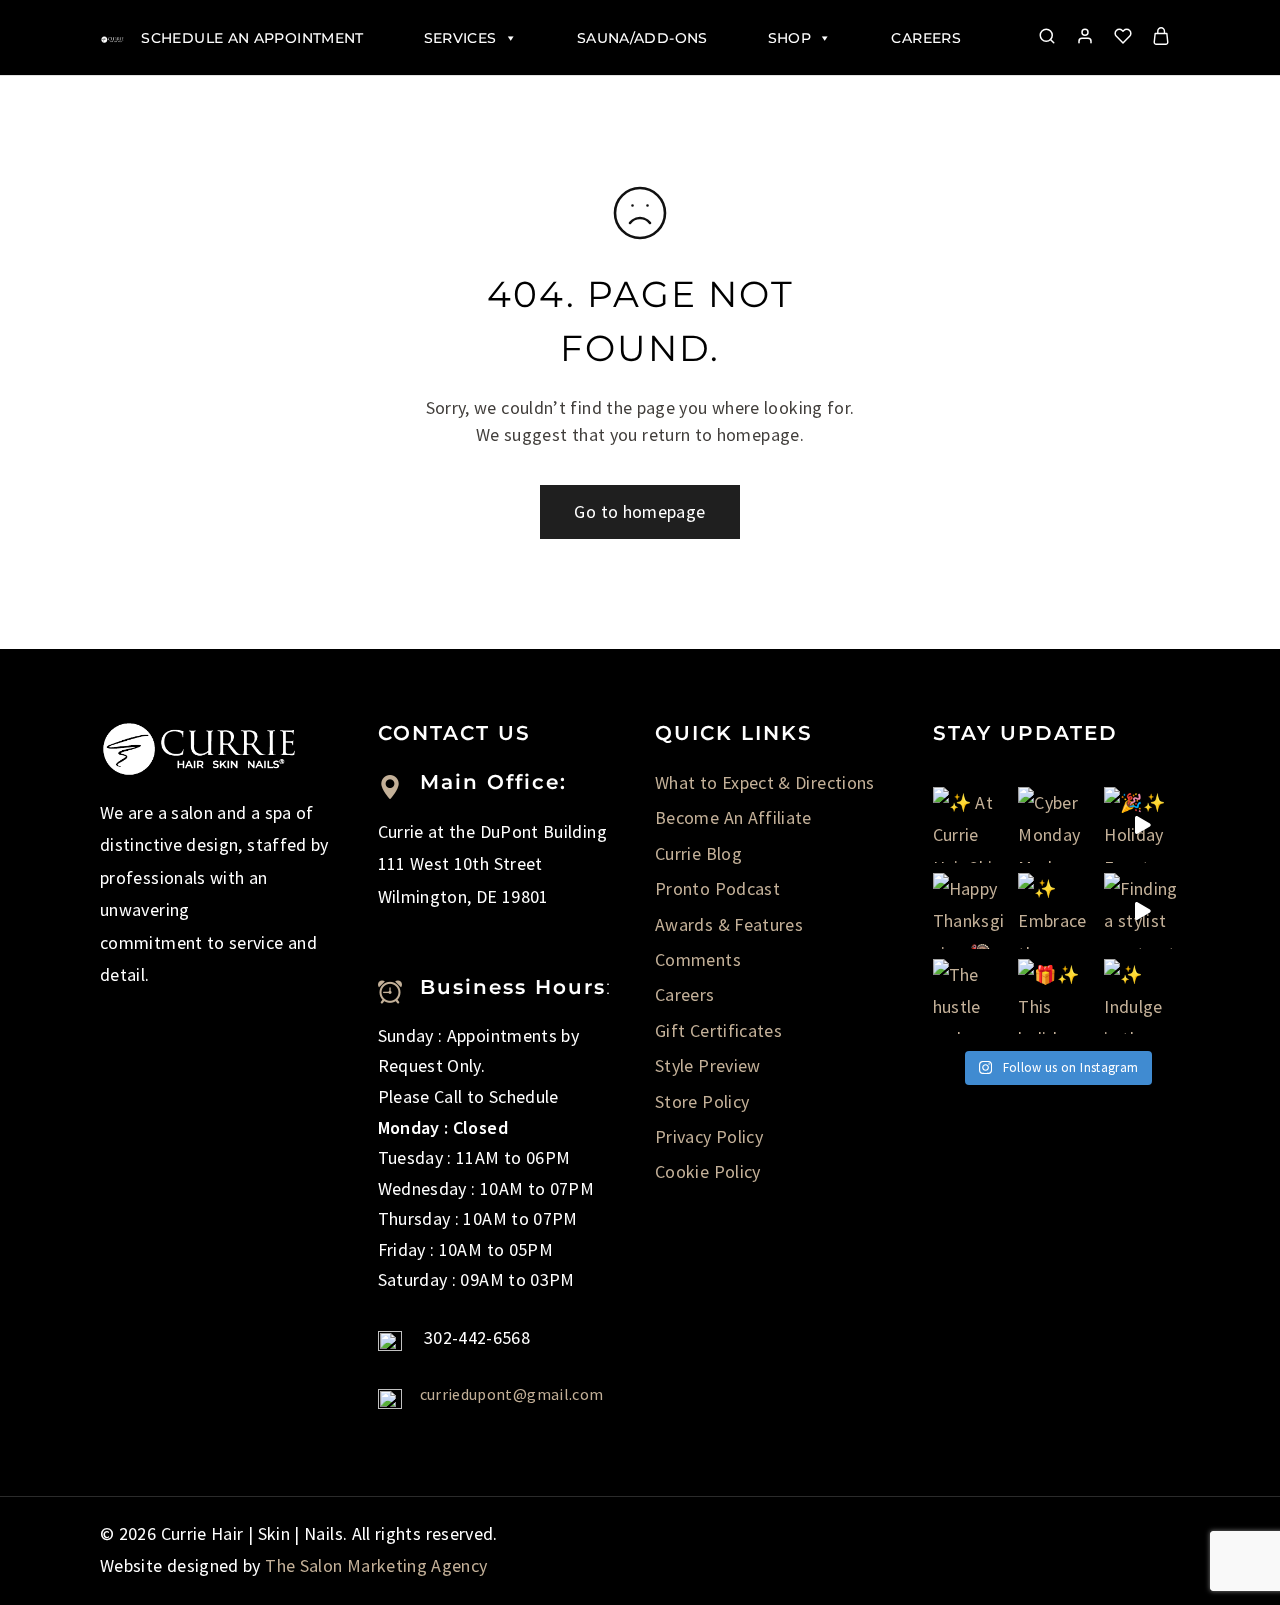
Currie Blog (698, 853)
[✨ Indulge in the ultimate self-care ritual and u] (1142, 997)
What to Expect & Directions (765, 782)
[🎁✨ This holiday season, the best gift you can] (1056, 997)
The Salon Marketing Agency (376, 1565)
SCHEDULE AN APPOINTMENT (252, 38)
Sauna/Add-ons (642, 38)
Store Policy (702, 1101)
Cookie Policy (708, 1171)
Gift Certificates (718, 1030)
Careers (926, 38)
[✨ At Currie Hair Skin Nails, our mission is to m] (971, 825)
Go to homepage (639, 511)
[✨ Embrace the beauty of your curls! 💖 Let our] (1056, 911)
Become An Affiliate (733, 817)
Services (460, 38)
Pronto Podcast (717, 888)
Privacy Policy (709, 1136)
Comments (698, 959)
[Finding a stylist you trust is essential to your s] (1142, 911)
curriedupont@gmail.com (512, 1394)
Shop (789, 38)
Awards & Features (729, 924)
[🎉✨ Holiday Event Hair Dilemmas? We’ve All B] (1142, 825)
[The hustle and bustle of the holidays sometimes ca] (971, 997)
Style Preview (708, 1065)
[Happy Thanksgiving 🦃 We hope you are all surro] (971, 911)
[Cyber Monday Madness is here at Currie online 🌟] (1056, 825)
